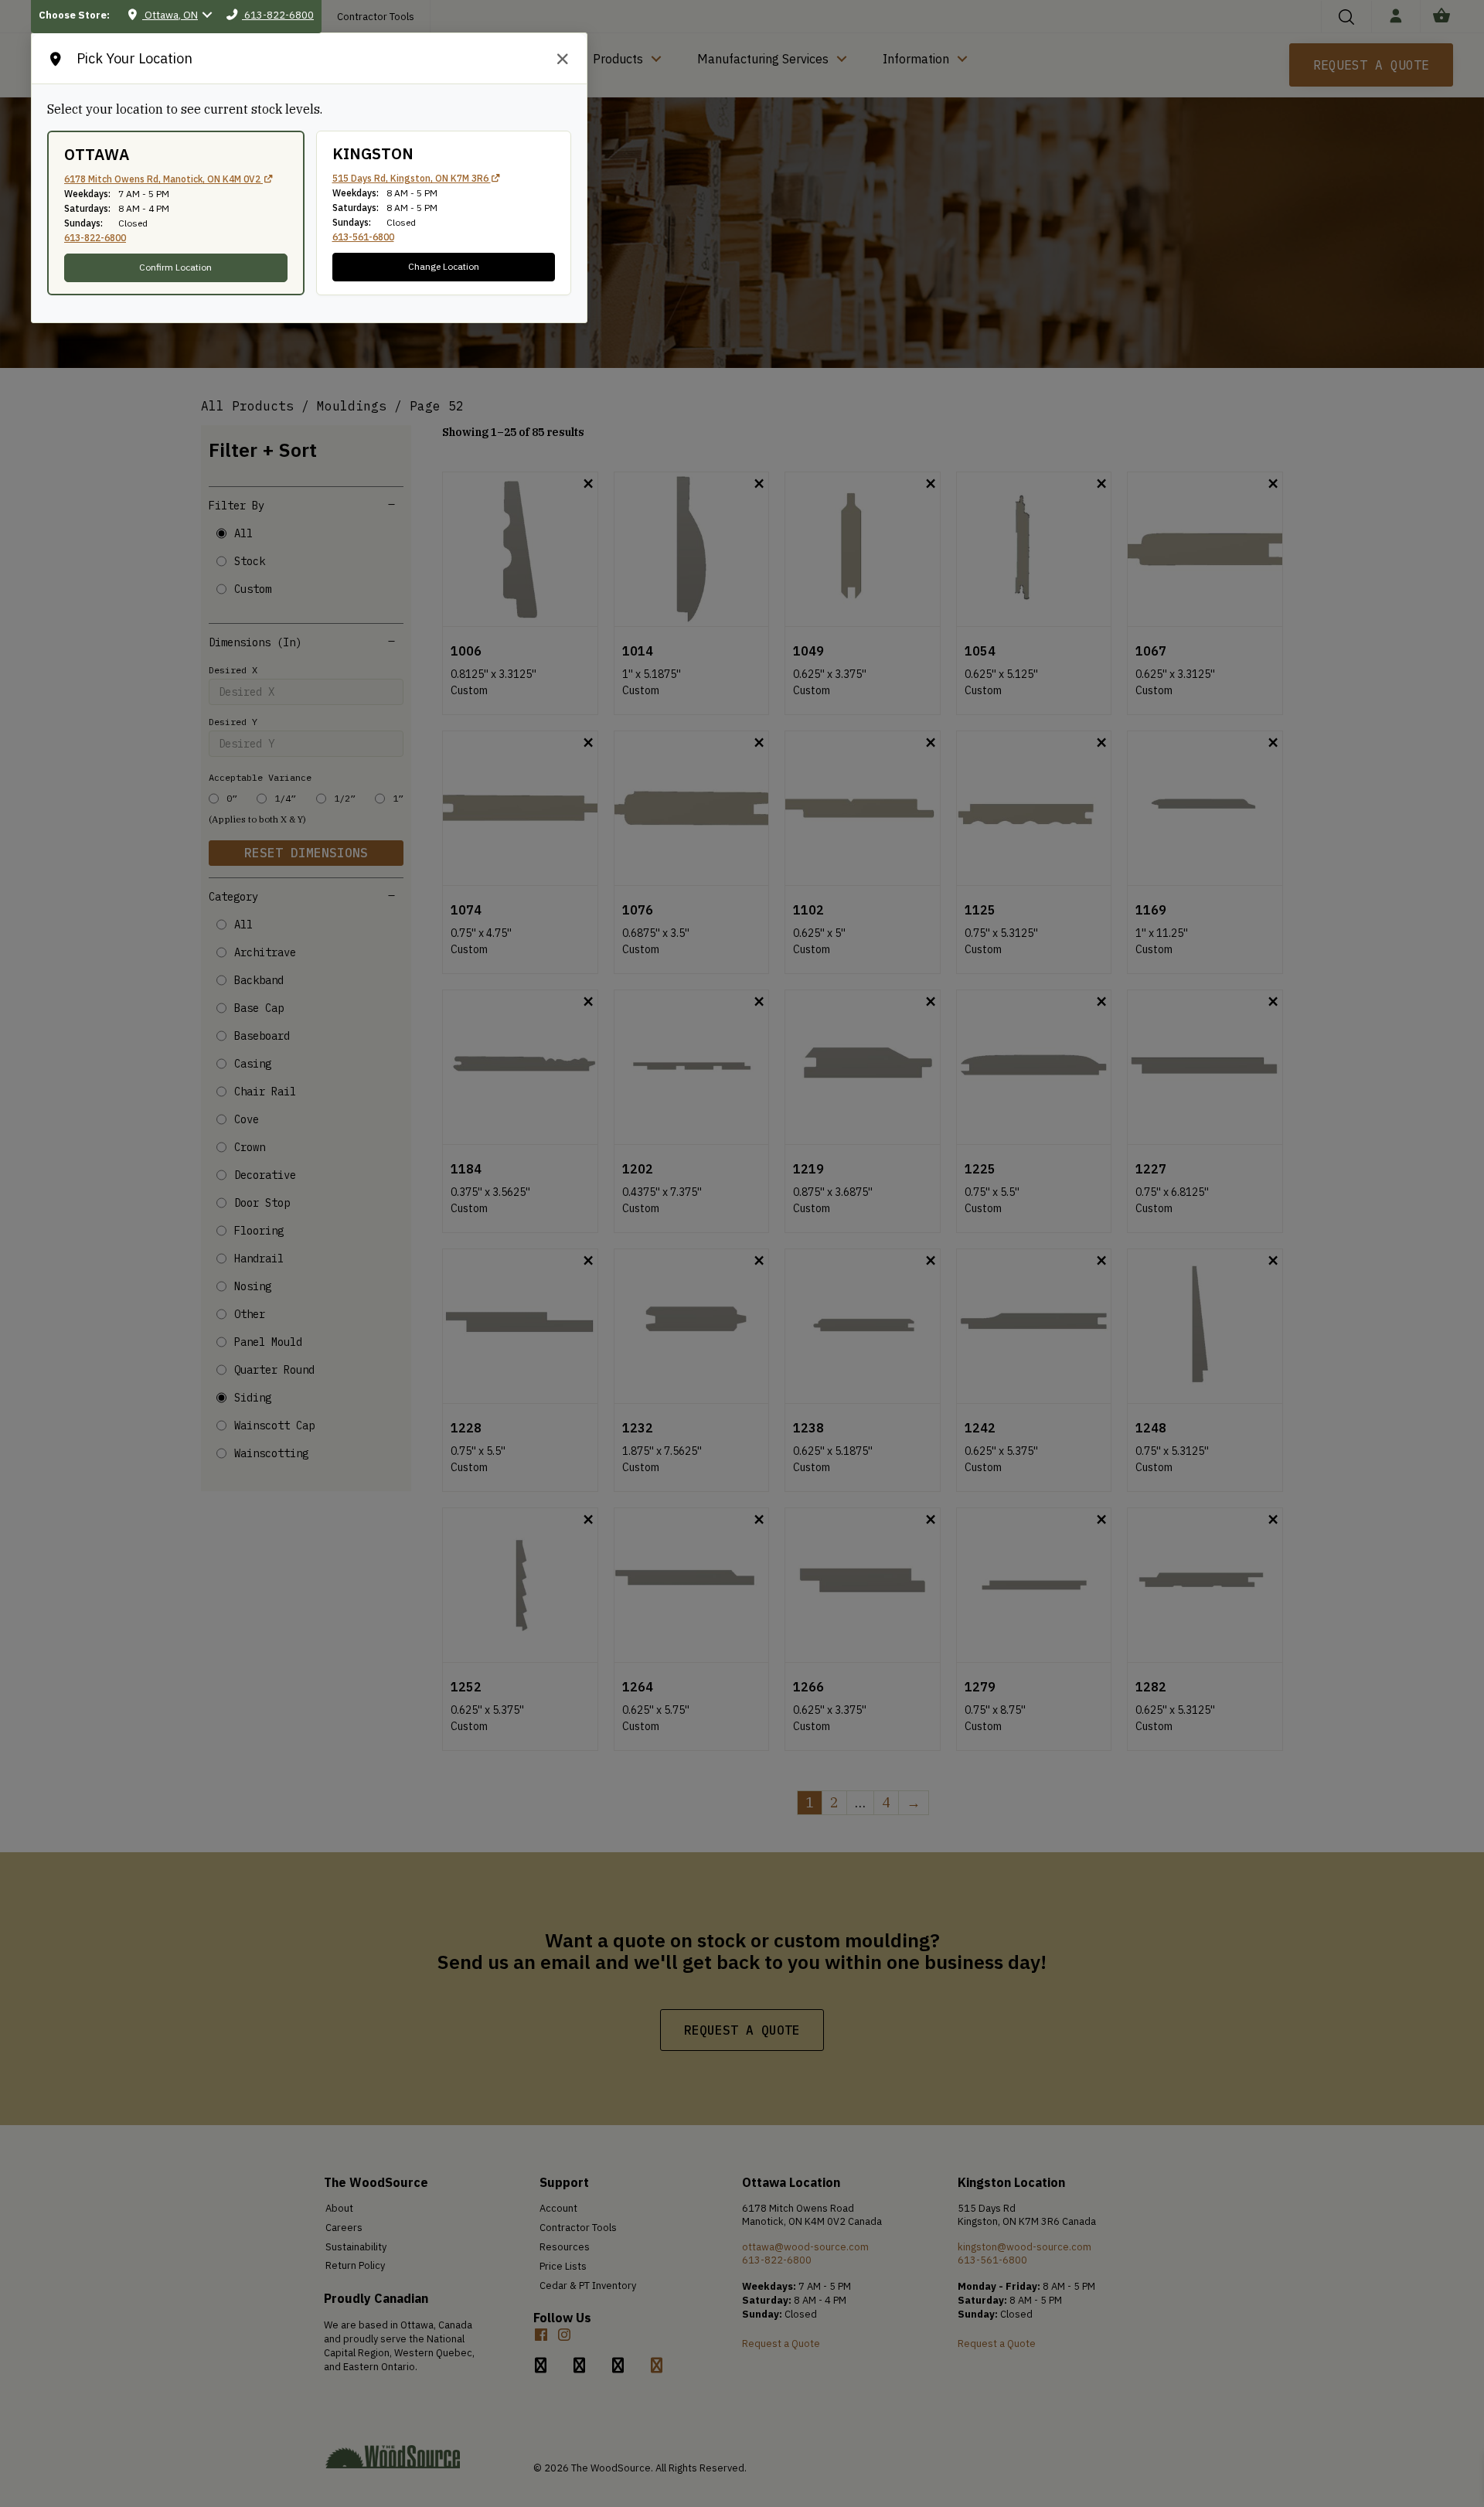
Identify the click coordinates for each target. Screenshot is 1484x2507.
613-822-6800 (95, 238)
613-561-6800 (363, 237)
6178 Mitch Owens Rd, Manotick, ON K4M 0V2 (163, 179)
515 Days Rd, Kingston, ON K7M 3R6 (412, 178)
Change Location (444, 266)
